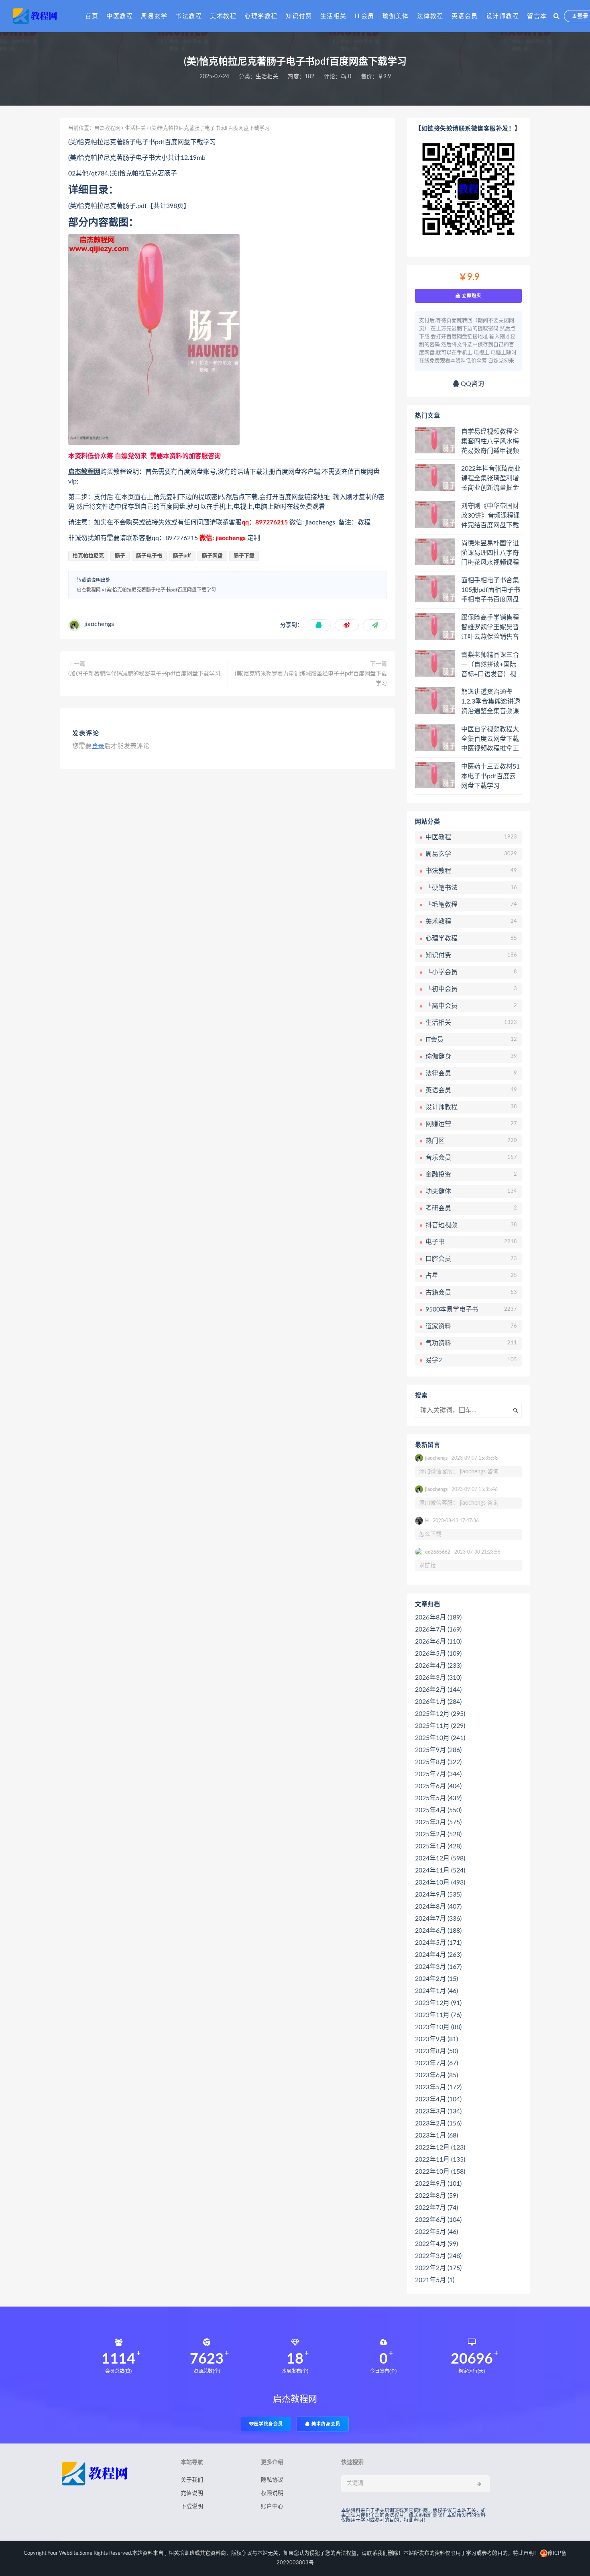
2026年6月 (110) (438, 1642)
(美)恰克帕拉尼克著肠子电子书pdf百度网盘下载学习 (161, 590)
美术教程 (223, 16)
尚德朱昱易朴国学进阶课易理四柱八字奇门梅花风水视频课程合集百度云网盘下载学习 (490, 553)
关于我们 (192, 2480)
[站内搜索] (556, 16)
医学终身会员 (269, 2424)
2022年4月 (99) (436, 2244)
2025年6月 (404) (438, 1786)
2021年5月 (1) (435, 2280)
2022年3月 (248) (438, 2256)
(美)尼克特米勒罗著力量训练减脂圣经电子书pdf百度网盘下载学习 (311, 679)
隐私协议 (272, 2480)
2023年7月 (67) (436, 2063)
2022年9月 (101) (438, 2184)
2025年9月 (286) (438, 1750)
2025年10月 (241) (440, 1738)
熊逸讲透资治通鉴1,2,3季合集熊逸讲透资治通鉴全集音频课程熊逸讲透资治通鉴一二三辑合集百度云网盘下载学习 (491, 702)
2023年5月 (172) (438, 2087)
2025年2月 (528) (438, 1834)
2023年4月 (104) (438, 2099)
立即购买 (471, 296)
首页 (92, 16)
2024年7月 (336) (438, 1919)
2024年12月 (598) (440, 1858)
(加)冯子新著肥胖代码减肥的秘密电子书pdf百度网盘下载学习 (144, 674)
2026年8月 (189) (438, 1617)
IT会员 (365, 16)
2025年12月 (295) (440, 1714)
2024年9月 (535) (438, 1895)
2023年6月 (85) (436, 2075)
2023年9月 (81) (436, 2039)
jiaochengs (99, 624)
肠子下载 (244, 556)
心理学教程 (261, 16)
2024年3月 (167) (438, 1967)
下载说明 (192, 2507)
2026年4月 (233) (438, 1666)
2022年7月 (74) (436, 2208)
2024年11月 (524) (440, 1870)
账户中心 (272, 2507)
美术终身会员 (325, 2424)
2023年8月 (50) (436, 2051)
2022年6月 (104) (438, 2220)
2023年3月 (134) (438, 2111)
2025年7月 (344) (438, 1774)
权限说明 (272, 2493)
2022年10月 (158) (440, 2172)
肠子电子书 (149, 556)
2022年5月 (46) (436, 2232)
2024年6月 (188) (438, 1931)
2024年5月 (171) (438, 1943)
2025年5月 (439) (438, 1798)
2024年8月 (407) (438, 1907)
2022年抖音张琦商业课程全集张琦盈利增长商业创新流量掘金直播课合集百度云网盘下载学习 (491, 479)
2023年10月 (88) (438, 2027)
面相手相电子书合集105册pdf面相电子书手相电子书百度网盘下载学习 (491, 590)
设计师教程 (503, 16)
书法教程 (189, 16)
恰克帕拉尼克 (88, 556)
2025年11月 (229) (440, 1726)
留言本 (537, 16)
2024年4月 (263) (438, 1955)
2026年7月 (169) (438, 1630)
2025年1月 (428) (438, 1846)
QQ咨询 (472, 384)
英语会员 (465, 16)
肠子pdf (182, 556)
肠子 (120, 556)
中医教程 (120, 16)
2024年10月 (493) (440, 1883)
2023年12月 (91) (438, 2003)
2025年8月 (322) (438, 1762)
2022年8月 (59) (436, 2196)
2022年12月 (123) (440, 2148)
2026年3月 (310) (438, 1678)
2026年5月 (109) (438, 1654)
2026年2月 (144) (438, 1690)
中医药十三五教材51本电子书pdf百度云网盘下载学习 (490, 776)
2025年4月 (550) (438, 1810)
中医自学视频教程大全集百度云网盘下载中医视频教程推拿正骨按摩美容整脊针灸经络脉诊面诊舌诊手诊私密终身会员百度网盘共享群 (490, 739)
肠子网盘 (212, 556)
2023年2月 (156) (438, 2123)
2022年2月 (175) (438, 2268)
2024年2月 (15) (436, 1979)
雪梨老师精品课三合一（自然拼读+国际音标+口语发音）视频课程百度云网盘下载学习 (490, 665)
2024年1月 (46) (436, 1991)
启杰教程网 (107, 128)
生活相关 (334, 16)
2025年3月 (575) (438, 1822)
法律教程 (430, 16)
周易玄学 (154, 16)
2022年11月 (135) (440, 2160)
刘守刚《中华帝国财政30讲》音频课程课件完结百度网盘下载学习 (490, 516)
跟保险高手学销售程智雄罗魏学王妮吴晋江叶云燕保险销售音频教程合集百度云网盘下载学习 (490, 628)
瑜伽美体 (396, 16)
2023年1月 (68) (436, 2135)
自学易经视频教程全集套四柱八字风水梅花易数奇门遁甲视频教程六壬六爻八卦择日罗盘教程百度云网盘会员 (490, 442)
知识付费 (299, 16)
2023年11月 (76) (438, 2015)
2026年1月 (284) (438, 1702)
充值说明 (192, 2493)
